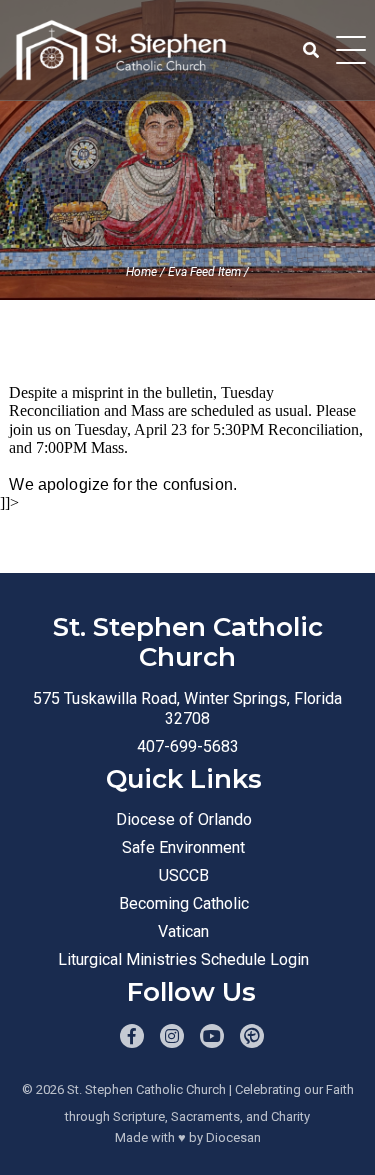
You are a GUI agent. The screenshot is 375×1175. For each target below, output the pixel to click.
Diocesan (233, 1137)
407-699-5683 (188, 746)
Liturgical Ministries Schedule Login (183, 959)
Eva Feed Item (204, 272)
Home (141, 272)
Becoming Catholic (184, 903)
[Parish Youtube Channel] (212, 1036)
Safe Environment (183, 847)
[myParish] (252, 1036)
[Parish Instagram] (172, 1036)
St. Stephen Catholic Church (146, 1089)
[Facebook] (132, 1036)
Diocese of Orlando (184, 819)
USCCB (184, 875)
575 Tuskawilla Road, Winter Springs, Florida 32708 (187, 708)
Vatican (183, 931)
